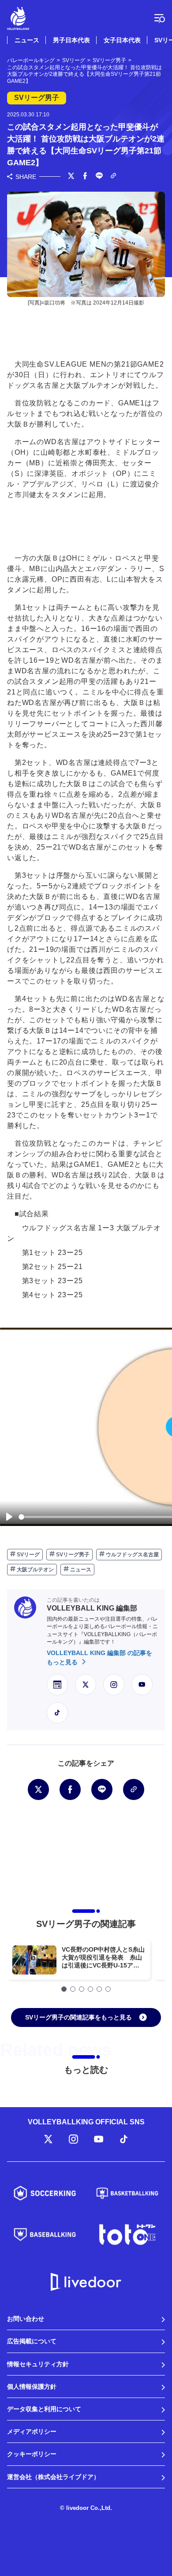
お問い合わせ (26, 2319)
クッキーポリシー (32, 2454)
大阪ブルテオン (35, 1570)
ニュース (27, 40)
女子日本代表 (122, 40)
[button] (64, 1989)
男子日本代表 (71, 40)
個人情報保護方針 (32, 2387)
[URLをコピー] (113, 176)
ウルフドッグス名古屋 (132, 1555)
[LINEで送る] (99, 177)
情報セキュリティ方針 (38, 2364)
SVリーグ (28, 1555)
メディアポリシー (32, 2431)
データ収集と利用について (44, 2409)
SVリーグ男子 (72, 1555)
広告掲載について (32, 2341)
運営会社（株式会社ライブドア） (53, 2477)
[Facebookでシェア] (85, 177)
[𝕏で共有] (71, 177)
